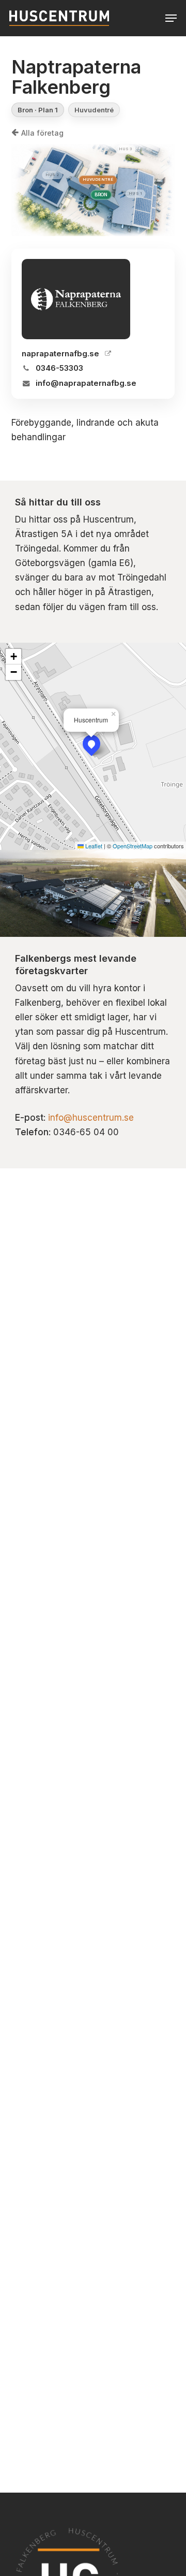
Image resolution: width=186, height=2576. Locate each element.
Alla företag (42, 133)
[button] (171, 18)
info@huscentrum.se (91, 1118)
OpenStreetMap (133, 846)
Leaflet (93, 846)
